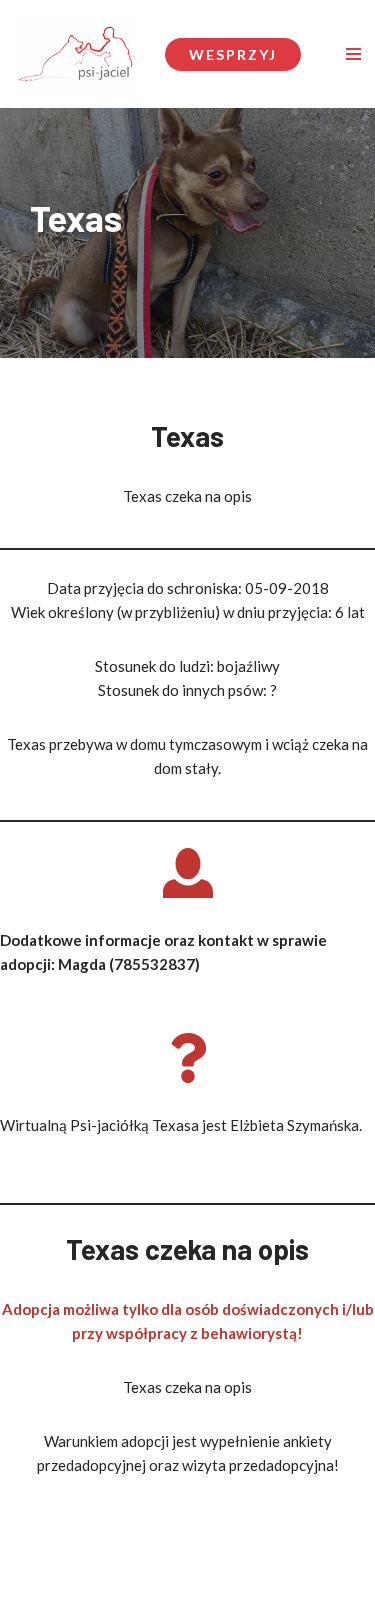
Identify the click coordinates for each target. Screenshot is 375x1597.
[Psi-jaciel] (75, 54)
